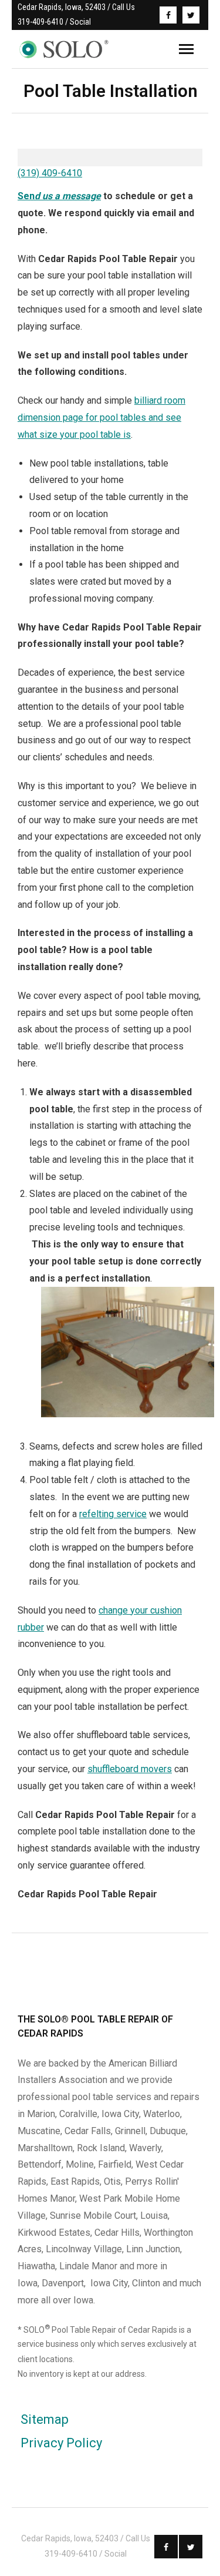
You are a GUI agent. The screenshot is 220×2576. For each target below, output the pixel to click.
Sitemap (45, 2419)
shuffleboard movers (130, 1769)
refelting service (113, 1514)
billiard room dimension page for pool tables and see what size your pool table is (101, 417)
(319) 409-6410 (50, 173)
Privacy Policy (61, 2443)
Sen (59, 196)
